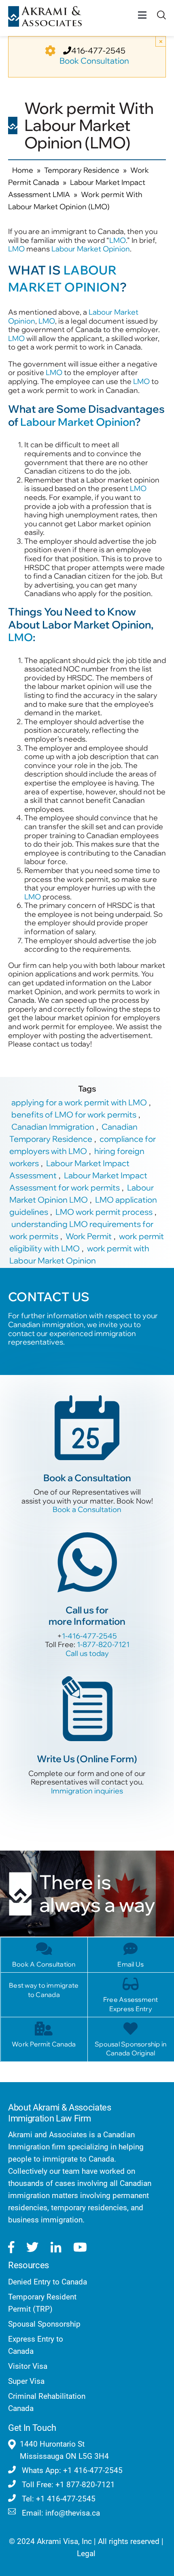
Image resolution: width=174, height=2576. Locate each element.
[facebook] (11, 2247)
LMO (118, 240)
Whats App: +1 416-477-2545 (71, 2470)
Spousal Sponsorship (44, 2324)
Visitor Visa (28, 2366)
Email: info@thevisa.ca (60, 2513)
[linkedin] (56, 2247)
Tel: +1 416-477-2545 (58, 2499)
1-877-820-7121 (103, 1644)
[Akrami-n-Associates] (45, 10)
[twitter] (32, 2247)
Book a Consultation (87, 1509)
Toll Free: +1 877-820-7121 (67, 2485)
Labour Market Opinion (91, 249)
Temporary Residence (82, 170)
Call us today (87, 1653)
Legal (86, 2553)
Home (23, 170)
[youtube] (80, 2247)
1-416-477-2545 (89, 1636)
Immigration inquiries (87, 1791)
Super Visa (26, 2381)
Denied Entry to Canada (48, 2282)
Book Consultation (94, 61)
